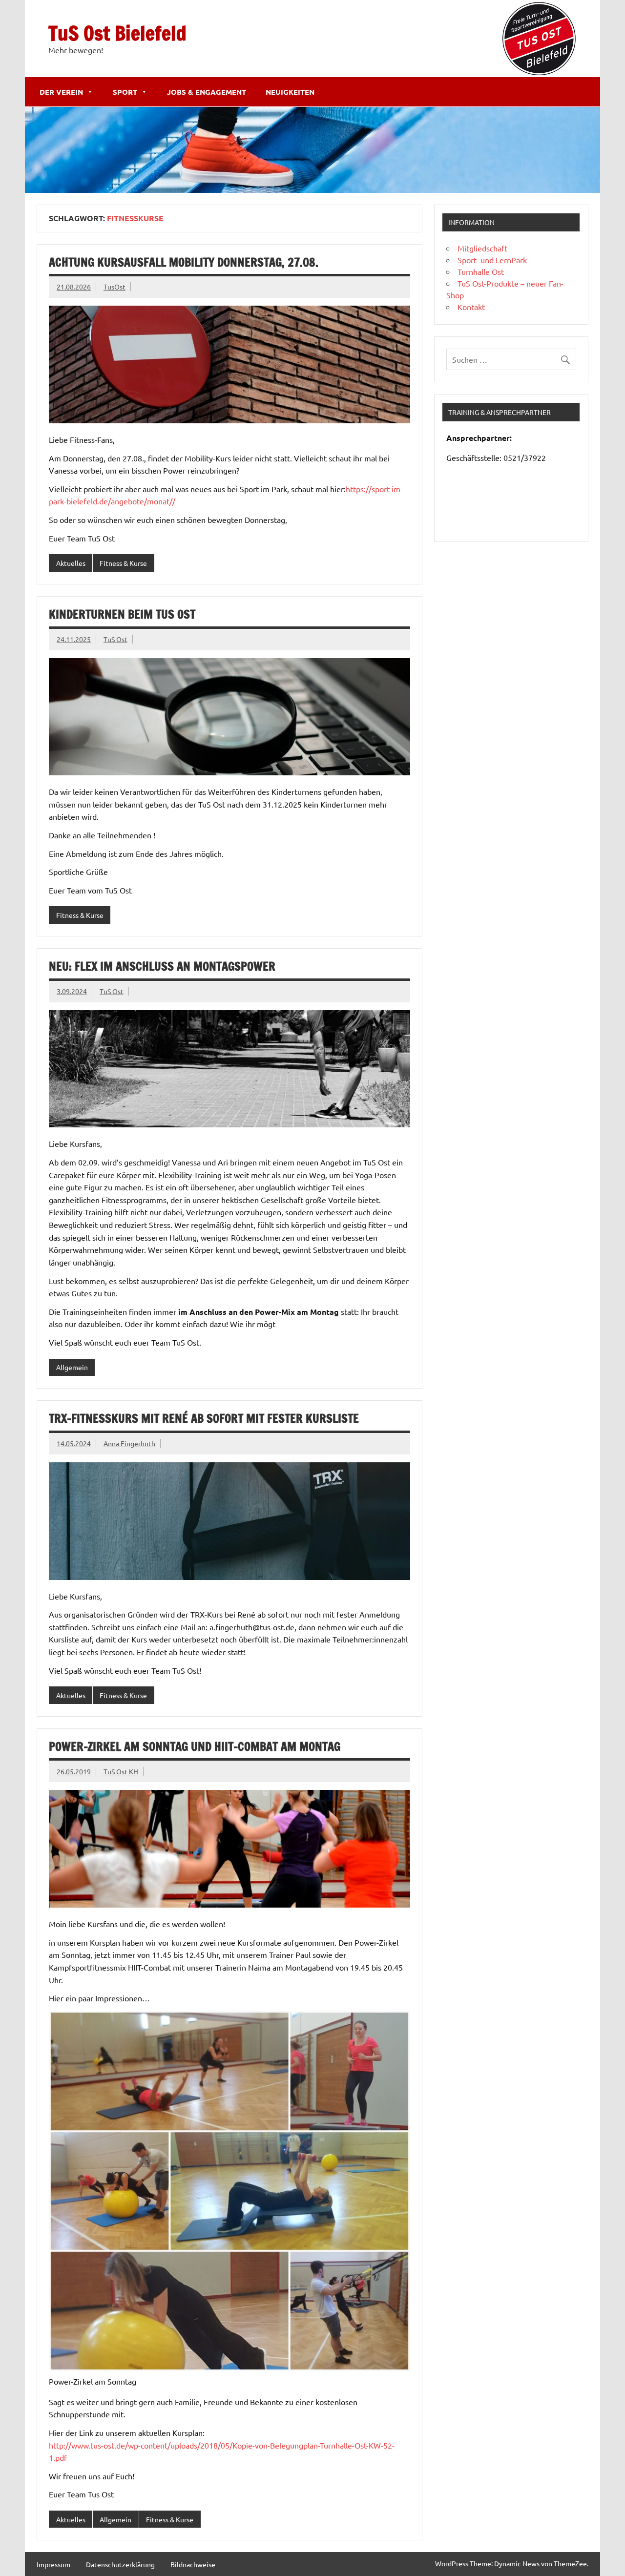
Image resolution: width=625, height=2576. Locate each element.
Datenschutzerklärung (120, 2564)
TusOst (115, 287)
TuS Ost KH (121, 1771)
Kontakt (471, 307)
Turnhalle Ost (481, 271)
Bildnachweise (193, 2564)
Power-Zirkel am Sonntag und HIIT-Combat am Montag (195, 1746)
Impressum (53, 2564)
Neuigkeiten (290, 92)
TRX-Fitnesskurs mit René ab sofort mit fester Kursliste (204, 1418)
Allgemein (72, 1367)
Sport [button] (125, 92)
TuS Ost (115, 639)
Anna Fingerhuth (129, 1443)
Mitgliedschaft (482, 248)
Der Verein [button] (61, 92)
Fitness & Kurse (123, 563)
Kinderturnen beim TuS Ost (122, 614)
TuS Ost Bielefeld (117, 33)
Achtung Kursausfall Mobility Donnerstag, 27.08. (184, 262)
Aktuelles (71, 563)
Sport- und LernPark (492, 260)
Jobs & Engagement (207, 92)
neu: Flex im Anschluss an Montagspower (162, 966)
